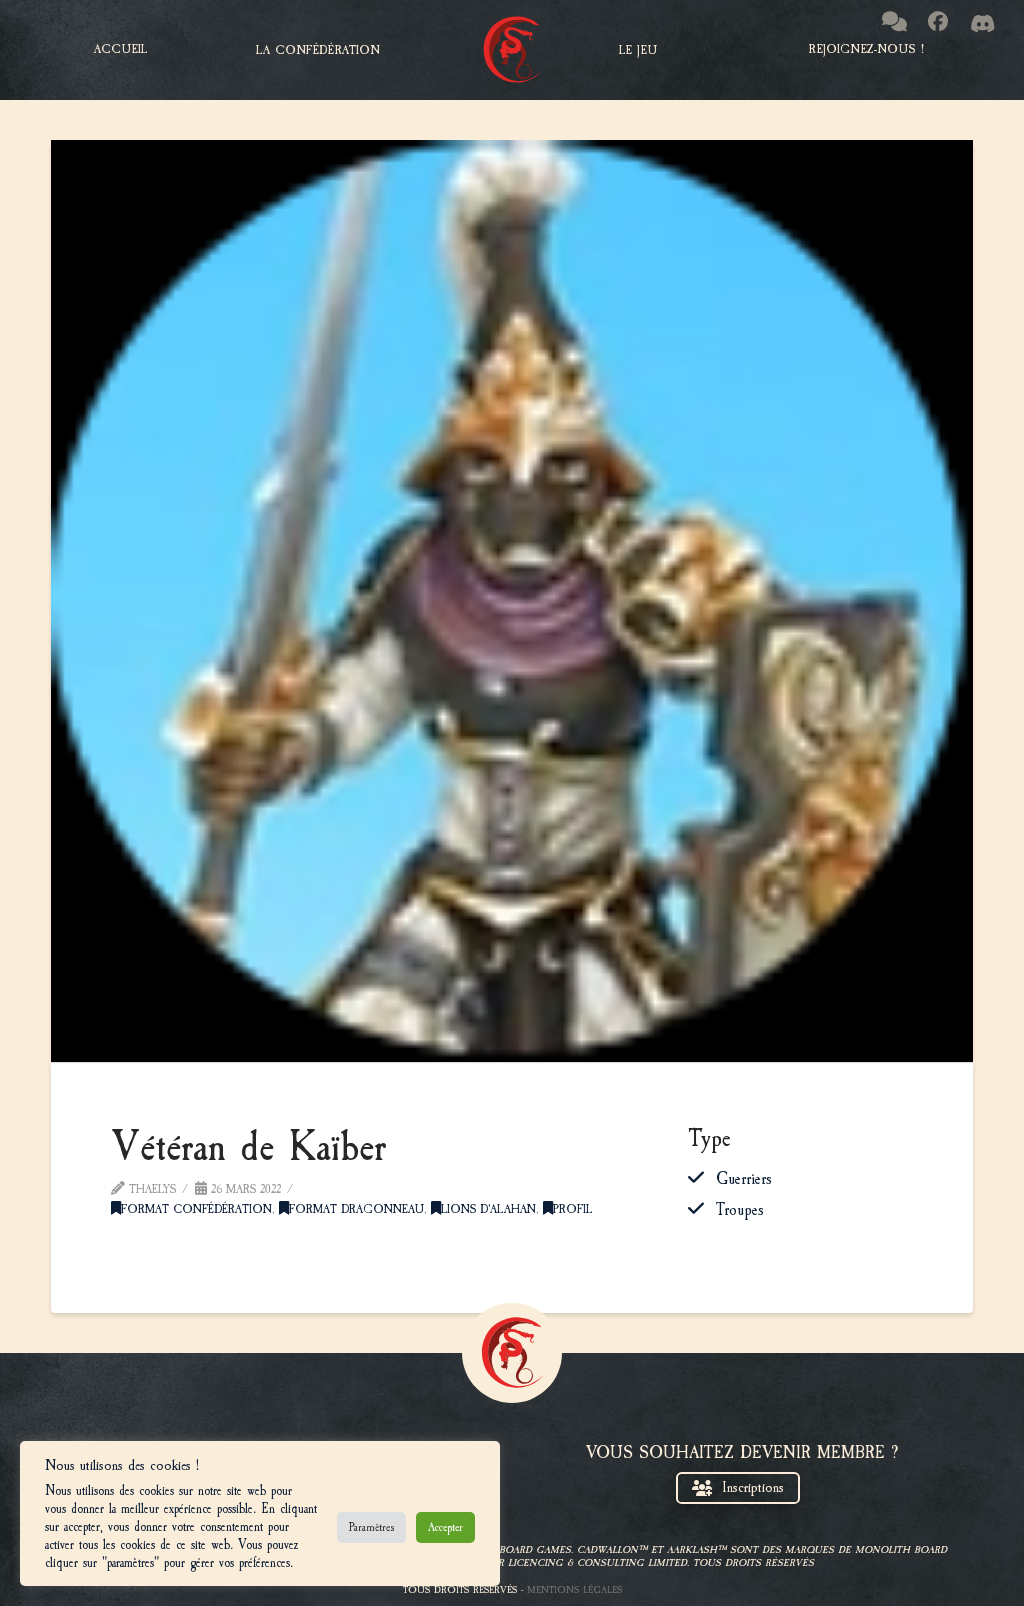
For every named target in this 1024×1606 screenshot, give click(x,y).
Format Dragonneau (356, 1209)
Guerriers (744, 1179)
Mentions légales (574, 1589)
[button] (318, 50)
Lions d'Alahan (488, 1209)
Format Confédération (196, 1209)
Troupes (740, 1210)
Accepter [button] (445, 1527)
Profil (572, 1209)
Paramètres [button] (371, 1527)
